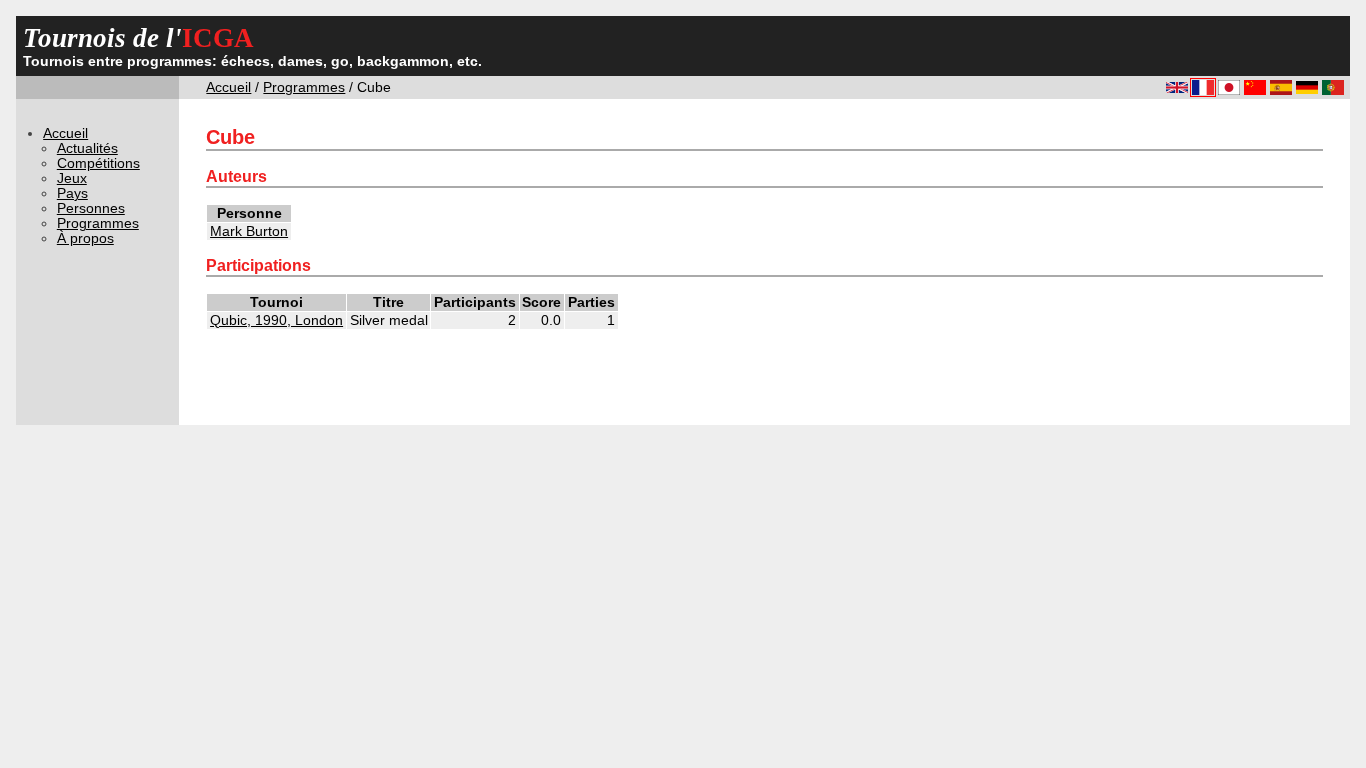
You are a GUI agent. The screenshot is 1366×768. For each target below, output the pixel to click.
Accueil (228, 87)
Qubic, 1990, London (276, 320)
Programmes (304, 87)
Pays (72, 193)
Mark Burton (249, 231)
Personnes (91, 208)
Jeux (72, 178)
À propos (85, 238)
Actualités (87, 148)
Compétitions (98, 163)
